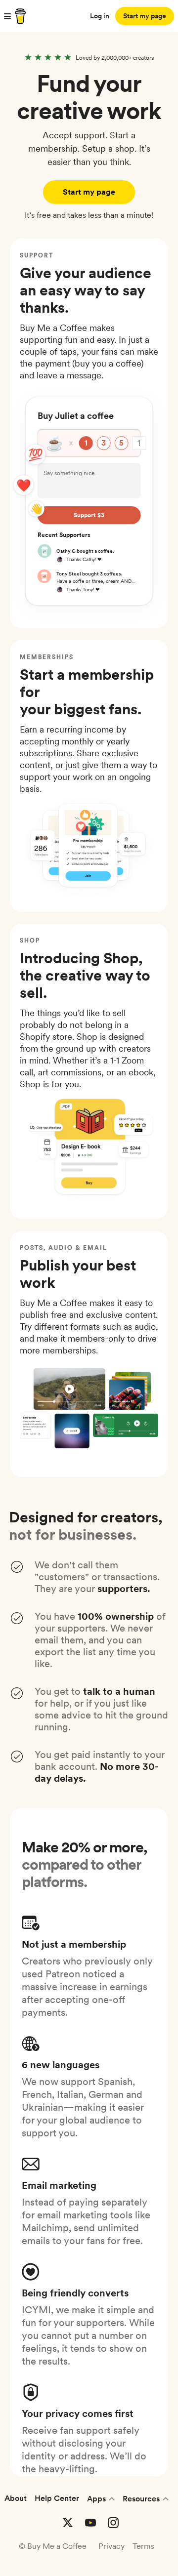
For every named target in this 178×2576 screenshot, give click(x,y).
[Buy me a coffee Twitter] (68, 2523)
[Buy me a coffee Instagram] (113, 2523)
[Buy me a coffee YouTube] (90, 2523)
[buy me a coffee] (19, 16)
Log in (100, 16)
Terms (143, 2546)
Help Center (57, 2498)
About (16, 2498)
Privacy (111, 2546)
